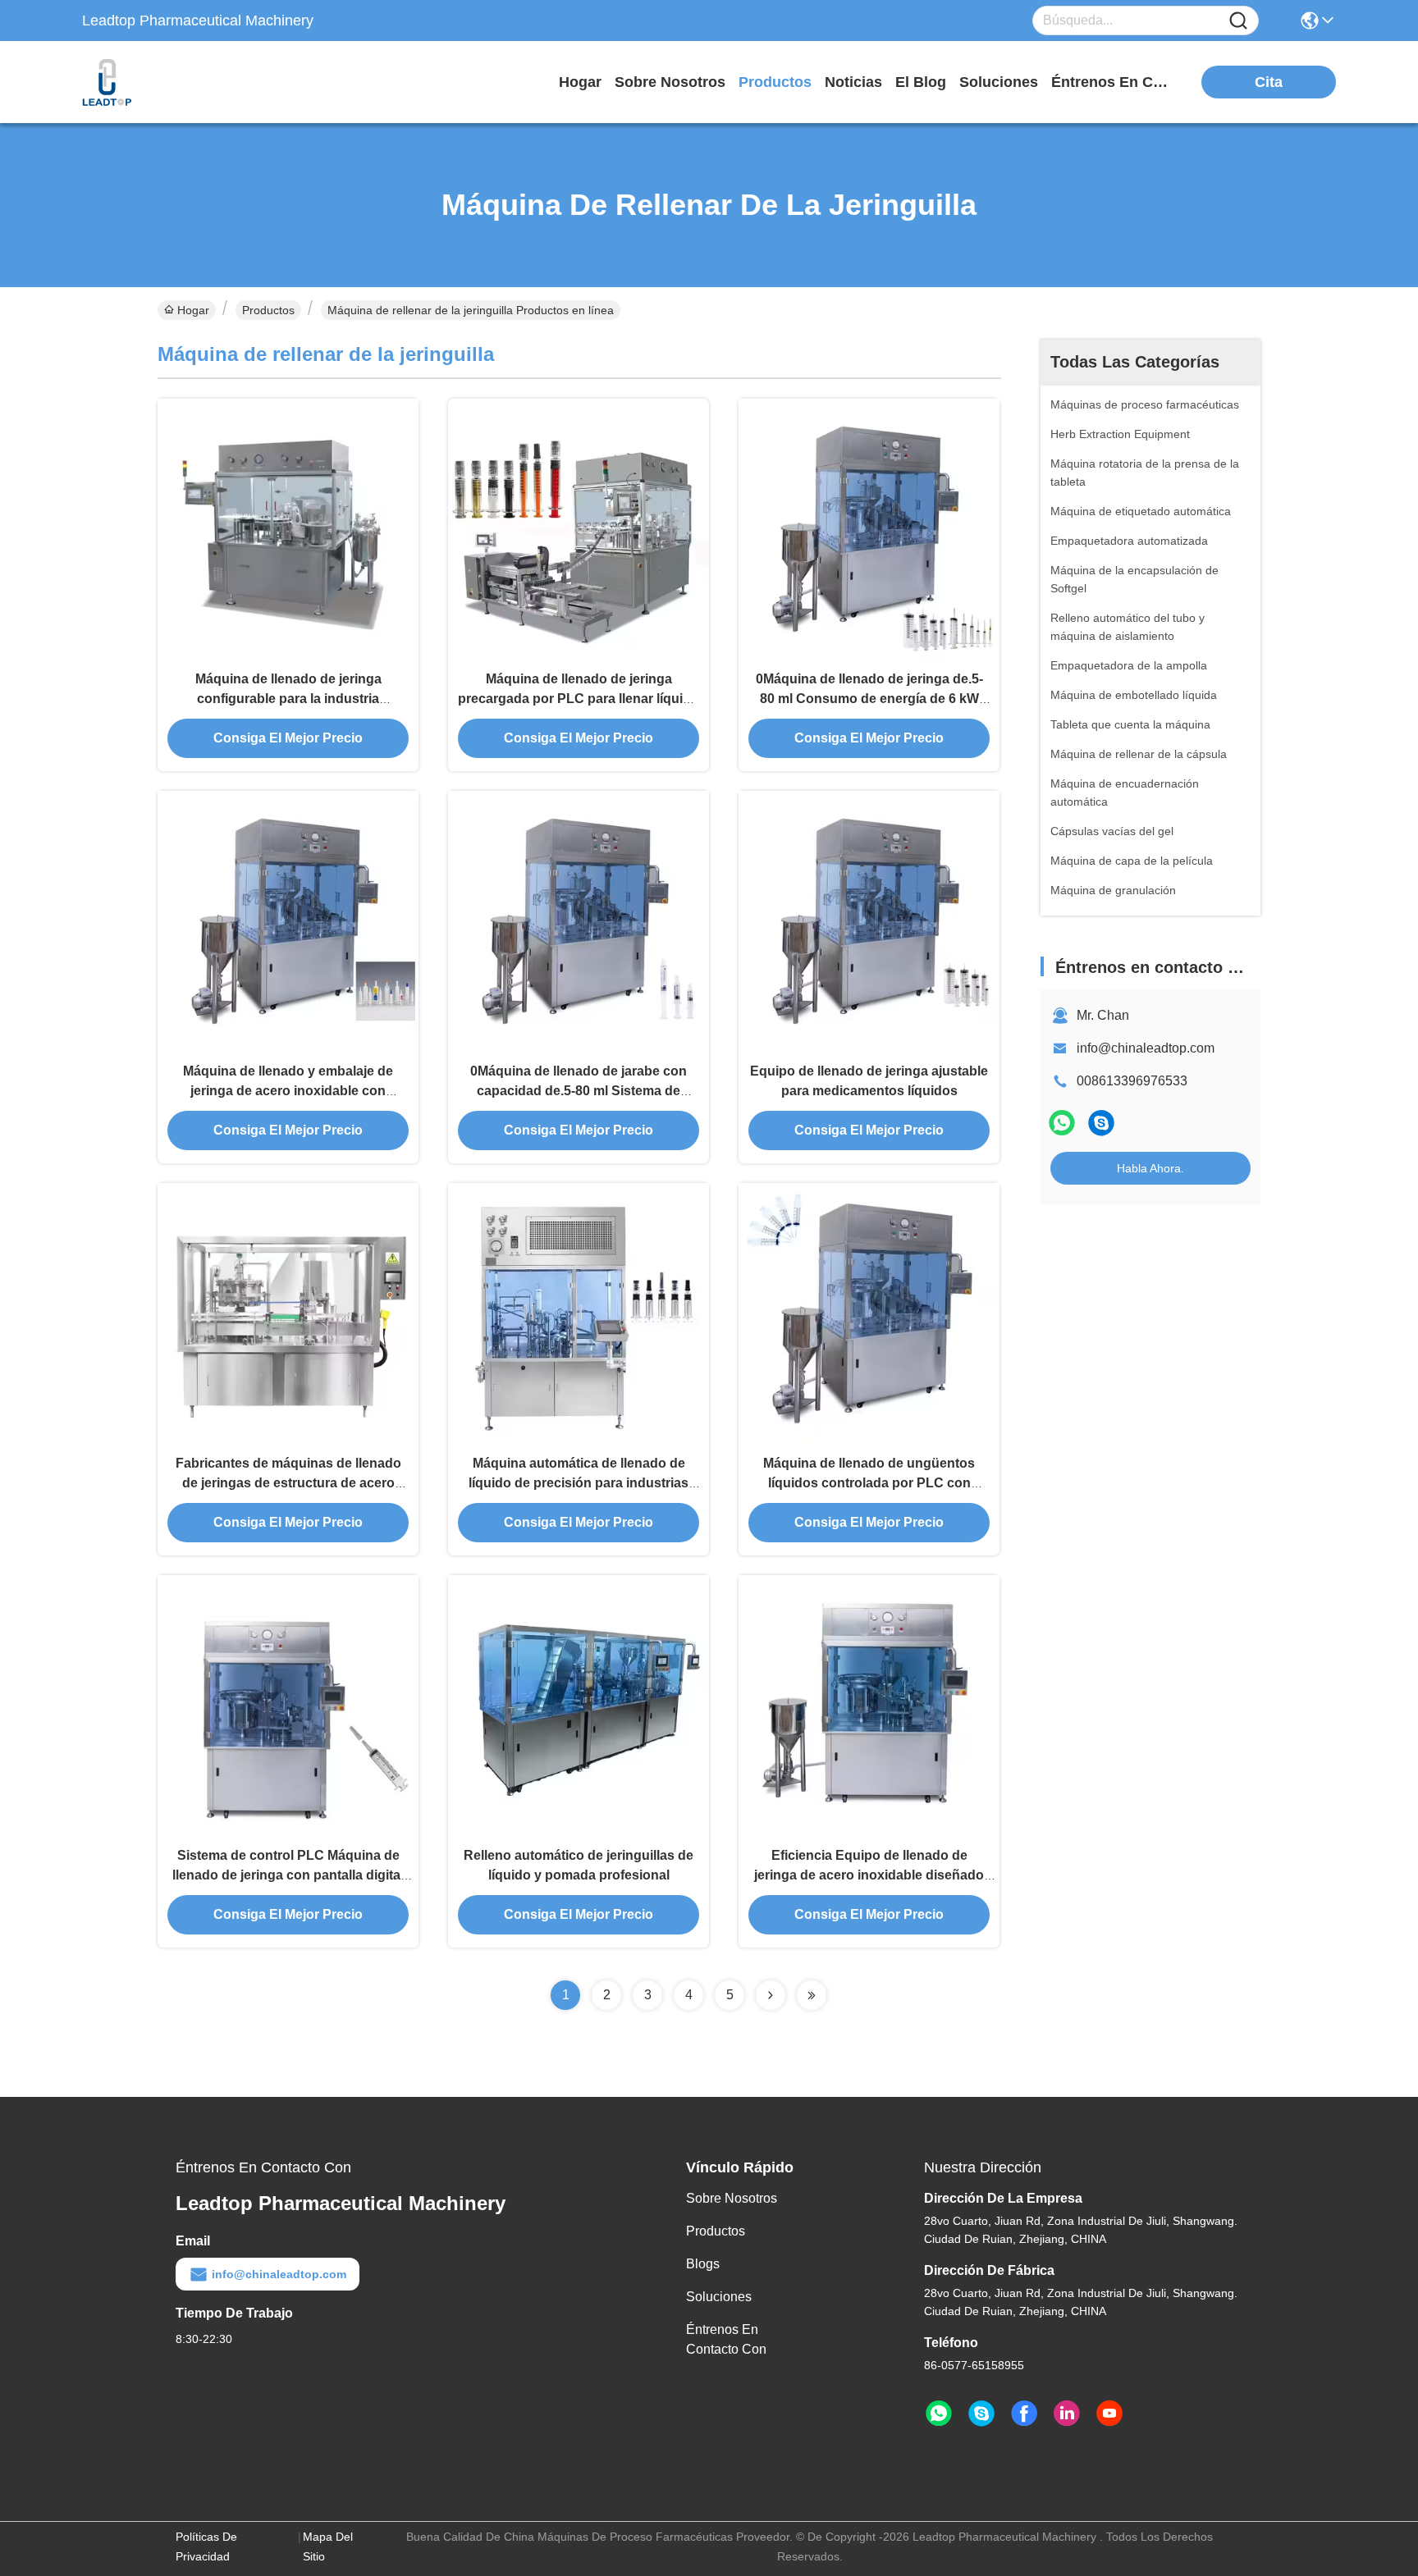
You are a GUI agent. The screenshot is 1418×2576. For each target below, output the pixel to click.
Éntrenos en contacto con (1113, 82)
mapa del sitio (328, 2546)
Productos (268, 310)
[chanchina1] (1101, 1123)
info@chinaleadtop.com (1146, 1048)
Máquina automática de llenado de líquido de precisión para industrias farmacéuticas (579, 1483)
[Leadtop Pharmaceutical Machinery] (172, 82)
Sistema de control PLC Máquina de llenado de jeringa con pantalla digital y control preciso (288, 1875)
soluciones (999, 82)
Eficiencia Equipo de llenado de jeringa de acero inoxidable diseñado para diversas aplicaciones (869, 1875)
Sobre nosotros (732, 2198)
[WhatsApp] (1062, 1123)
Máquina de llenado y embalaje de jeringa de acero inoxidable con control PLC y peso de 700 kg (288, 1091)
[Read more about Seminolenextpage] (771, 1995)
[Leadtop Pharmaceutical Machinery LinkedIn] (1067, 2414)
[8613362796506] (939, 2414)
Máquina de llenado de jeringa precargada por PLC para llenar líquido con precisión (579, 699)
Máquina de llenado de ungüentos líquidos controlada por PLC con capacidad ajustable (869, 1483)
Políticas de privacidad (206, 2546)
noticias (853, 82)
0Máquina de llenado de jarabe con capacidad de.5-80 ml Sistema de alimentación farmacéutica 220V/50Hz (579, 1091)
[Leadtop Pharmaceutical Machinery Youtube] (1109, 2414)
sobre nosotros (670, 82)
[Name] (1238, 21)
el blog (921, 82)
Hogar (580, 82)
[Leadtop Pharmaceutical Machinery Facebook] (1024, 2414)
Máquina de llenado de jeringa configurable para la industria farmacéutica (288, 699)
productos (775, 82)
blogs (703, 2264)
